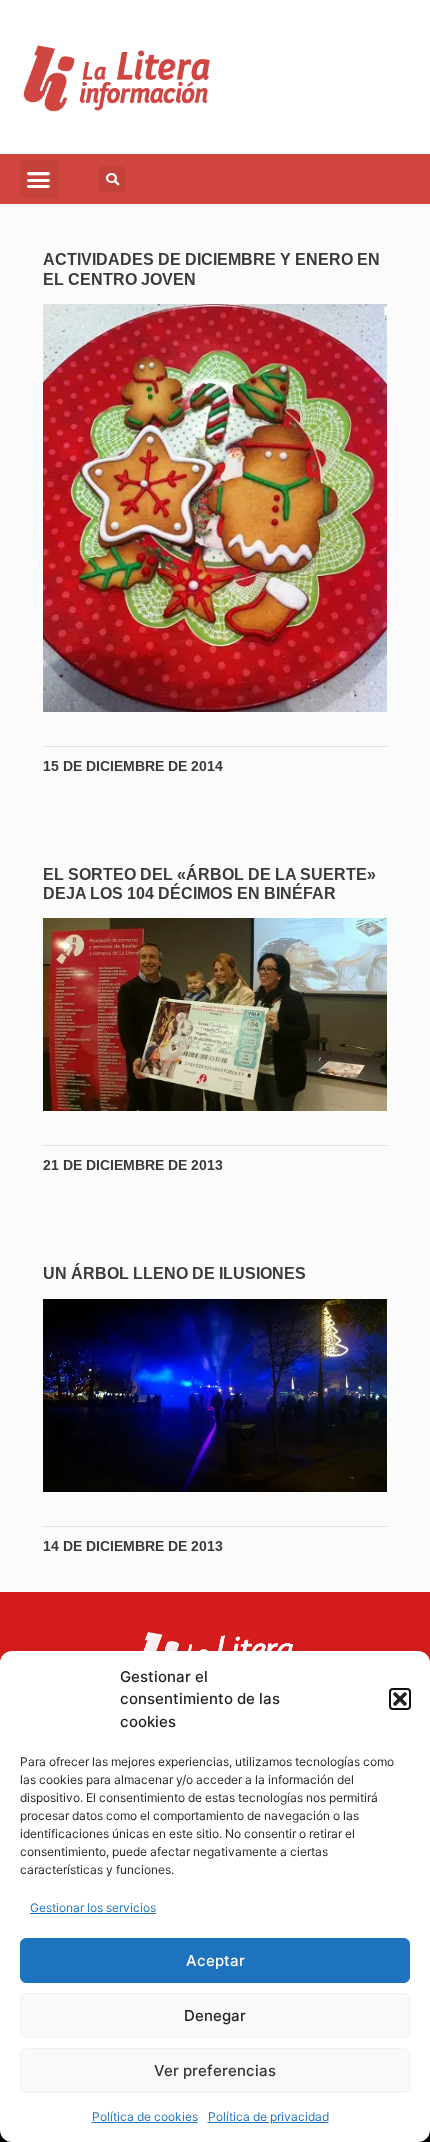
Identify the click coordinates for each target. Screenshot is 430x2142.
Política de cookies (145, 2116)
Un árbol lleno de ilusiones (174, 1273)
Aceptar (215, 1960)
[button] (400, 1699)
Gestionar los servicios (93, 1907)
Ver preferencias (215, 2070)
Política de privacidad (268, 2116)
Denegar (215, 2015)
